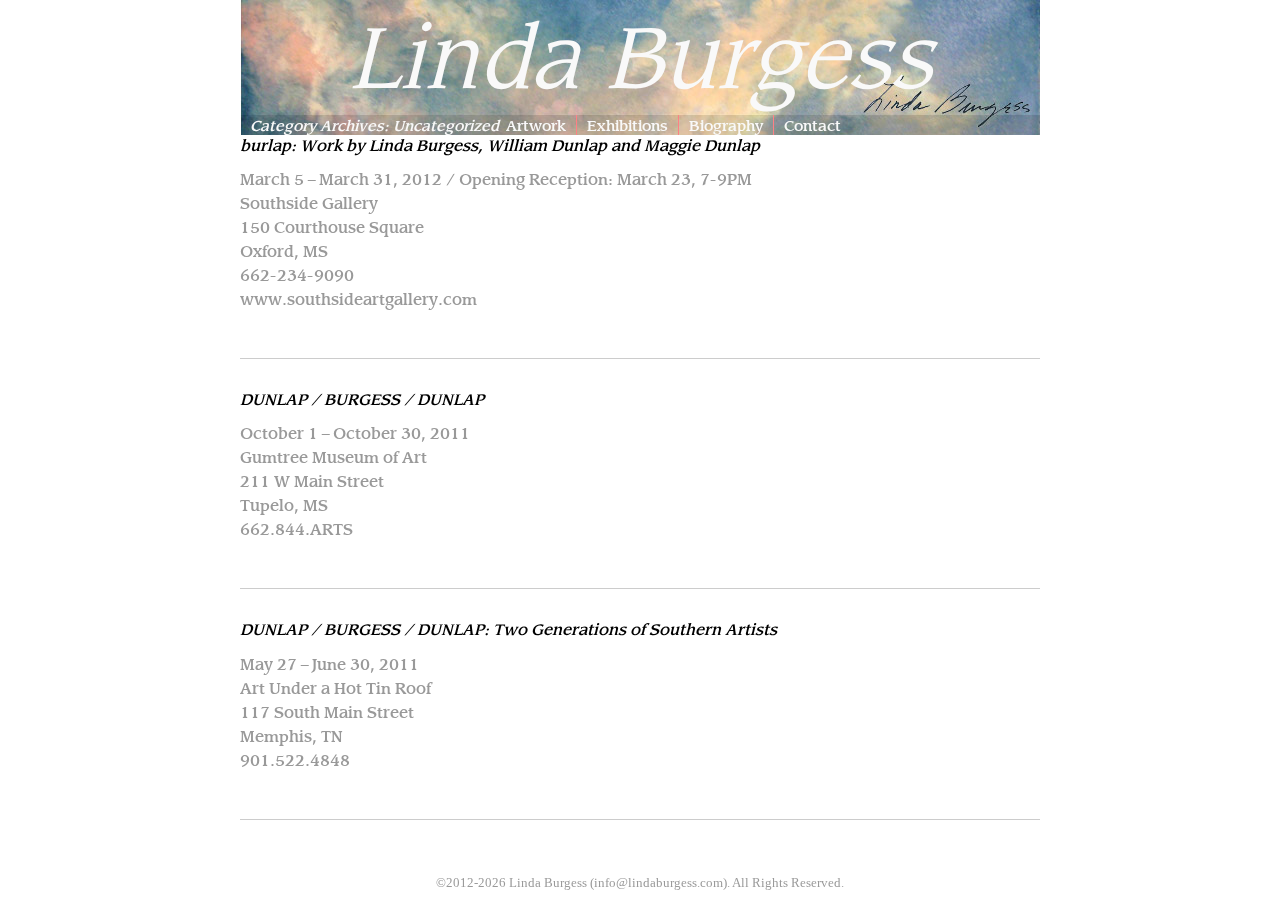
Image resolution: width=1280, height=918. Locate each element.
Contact (812, 124)
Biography (726, 124)
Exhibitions (627, 124)
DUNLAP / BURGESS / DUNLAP (362, 398)
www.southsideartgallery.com (358, 298)
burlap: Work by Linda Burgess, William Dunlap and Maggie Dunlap (500, 144)
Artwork (536, 124)
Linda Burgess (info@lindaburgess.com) (618, 883)
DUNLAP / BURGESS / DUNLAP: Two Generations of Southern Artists (508, 628)
